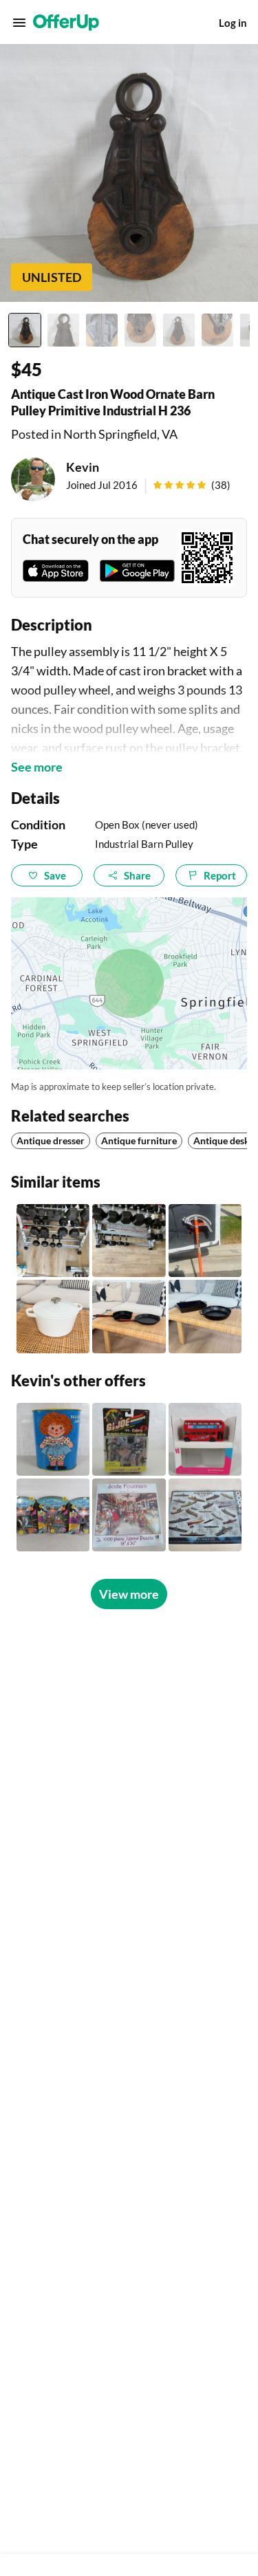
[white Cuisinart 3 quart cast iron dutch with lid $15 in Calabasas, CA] (53, 1316)
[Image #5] (179, 330)
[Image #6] (217, 330)
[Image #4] (140, 330)
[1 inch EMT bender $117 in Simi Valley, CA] (205, 1241)
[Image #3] (102, 330)
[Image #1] (25, 330)
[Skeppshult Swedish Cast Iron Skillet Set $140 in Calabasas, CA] (129, 1316)
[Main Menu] (19, 23)
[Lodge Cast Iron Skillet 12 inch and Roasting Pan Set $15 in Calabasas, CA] (205, 1316)
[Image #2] (63, 330)
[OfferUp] (66, 23)
